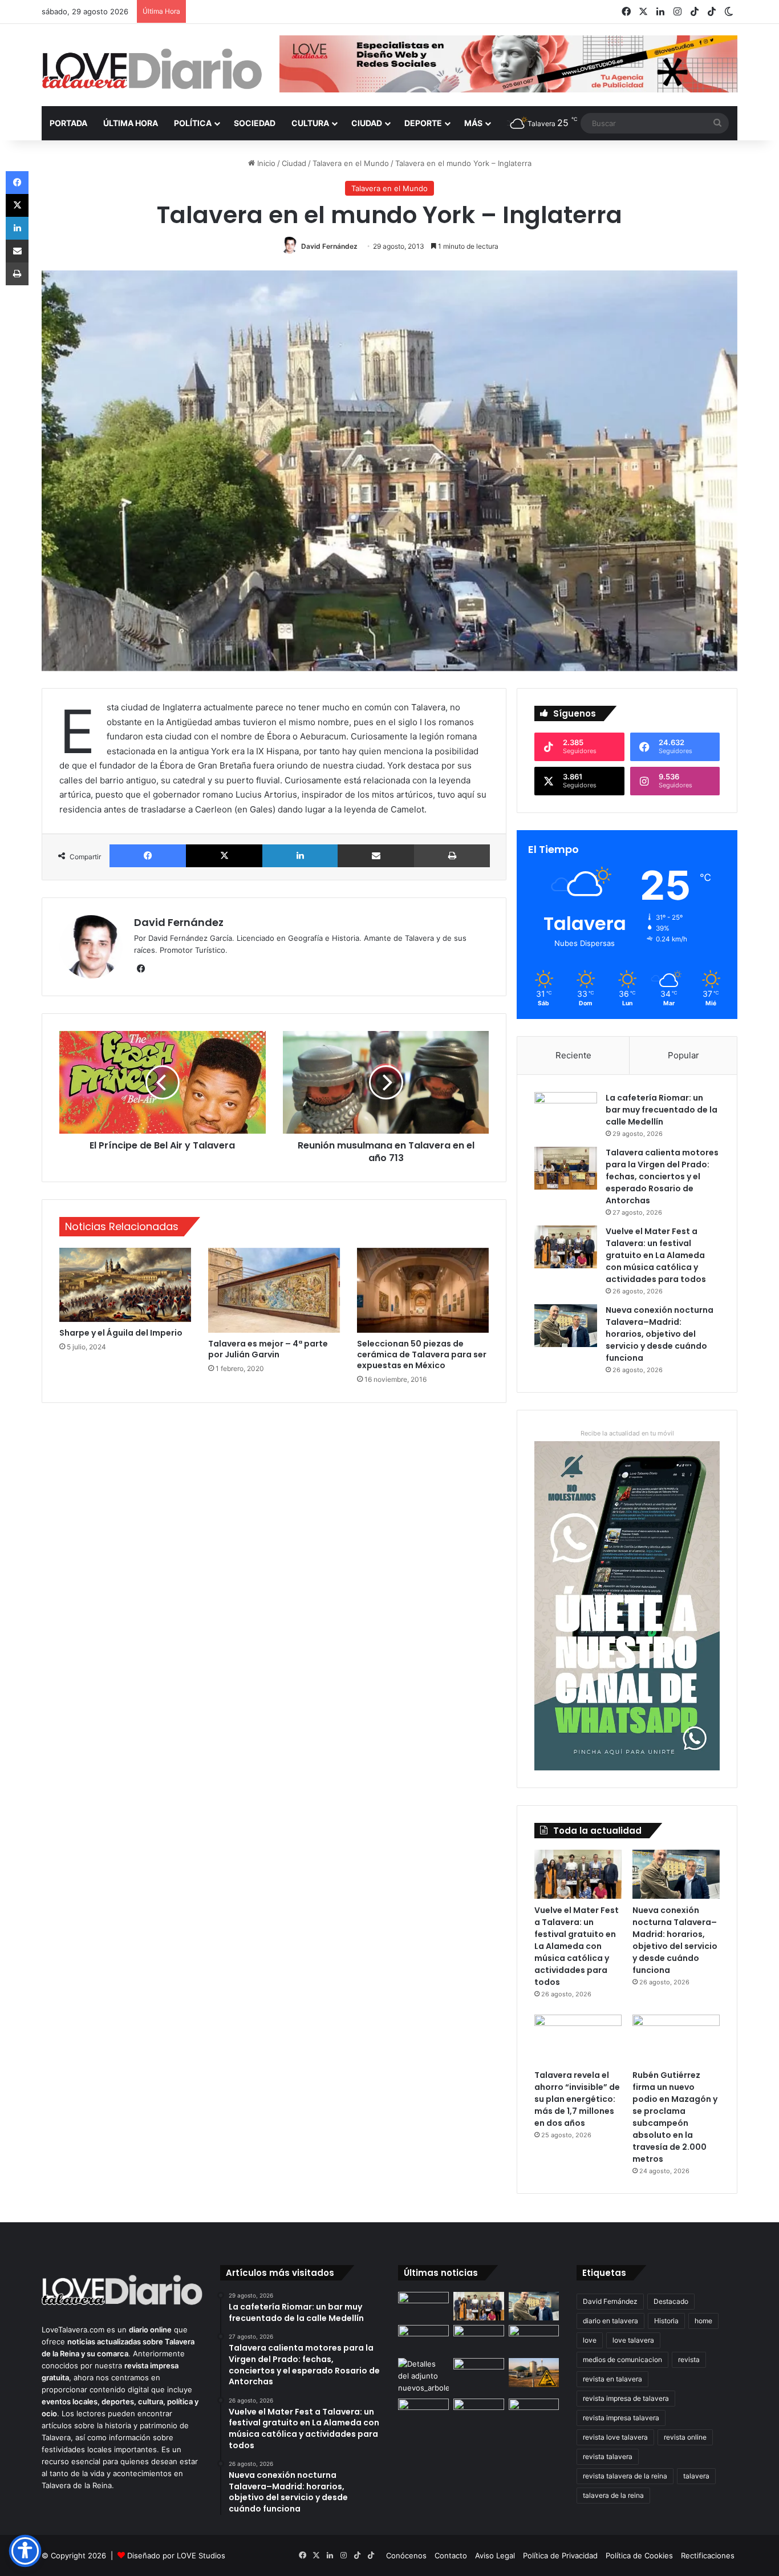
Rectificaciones (708, 2555)
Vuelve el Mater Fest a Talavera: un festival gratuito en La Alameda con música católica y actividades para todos (656, 1255)
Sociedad (255, 123)
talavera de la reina (613, 2495)
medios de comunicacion (622, 2359)
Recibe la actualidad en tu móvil (627, 1433)
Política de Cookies (639, 2555)
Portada (68, 123)
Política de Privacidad (560, 2555)
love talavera (633, 2340)
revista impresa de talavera (626, 2398)
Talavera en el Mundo (351, 163)
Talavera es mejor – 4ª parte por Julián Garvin (268, 1349)
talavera (696, 2476)
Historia (666, 2321)
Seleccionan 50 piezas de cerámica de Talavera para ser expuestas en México (422, 1354)
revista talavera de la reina (625, 2476)
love (590, 2340)
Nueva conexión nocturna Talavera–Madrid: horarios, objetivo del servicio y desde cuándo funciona (660, 1334)
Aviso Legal (495, 2555)
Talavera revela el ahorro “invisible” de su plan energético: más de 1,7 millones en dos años (577, 2099)
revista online (685, 2437)
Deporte (423, 123)
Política (193, 123)
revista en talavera (612, 2379)
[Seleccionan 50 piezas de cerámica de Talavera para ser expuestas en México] (423, 1290)
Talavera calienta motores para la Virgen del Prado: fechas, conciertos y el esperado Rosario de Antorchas (662, 1176)
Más (473, 123)
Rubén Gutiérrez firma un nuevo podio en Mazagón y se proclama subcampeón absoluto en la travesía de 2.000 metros (675, 2117)
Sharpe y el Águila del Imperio (121, 1333)
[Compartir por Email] (376, 856)
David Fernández (329, 246)
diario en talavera (610, 2321)
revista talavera (608, 2456)
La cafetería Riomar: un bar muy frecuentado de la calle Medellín (662, 1110)
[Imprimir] (452, 856)
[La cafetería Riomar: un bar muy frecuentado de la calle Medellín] (566, 1113)
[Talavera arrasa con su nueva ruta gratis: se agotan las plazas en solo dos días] (479, 2413)
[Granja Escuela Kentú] (534, 2420)
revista (689, 2359)
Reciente (573, 1055)
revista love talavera (615, 2437)
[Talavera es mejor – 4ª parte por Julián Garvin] (274, 1290)
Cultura (310, 123)
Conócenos (406, 2555)
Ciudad (367, 123)
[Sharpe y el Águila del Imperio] (125, 1285)
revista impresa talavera (621, 2418)
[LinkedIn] (300, 856)
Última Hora (131, 123)
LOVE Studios (201, 2555)
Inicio (265, 163)
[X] (224, 856)
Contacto (451, 2555)
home (703, 2321)
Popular (683, 1055)
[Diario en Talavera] (152, 69)
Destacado (671, 2301)
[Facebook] (148, 856)
